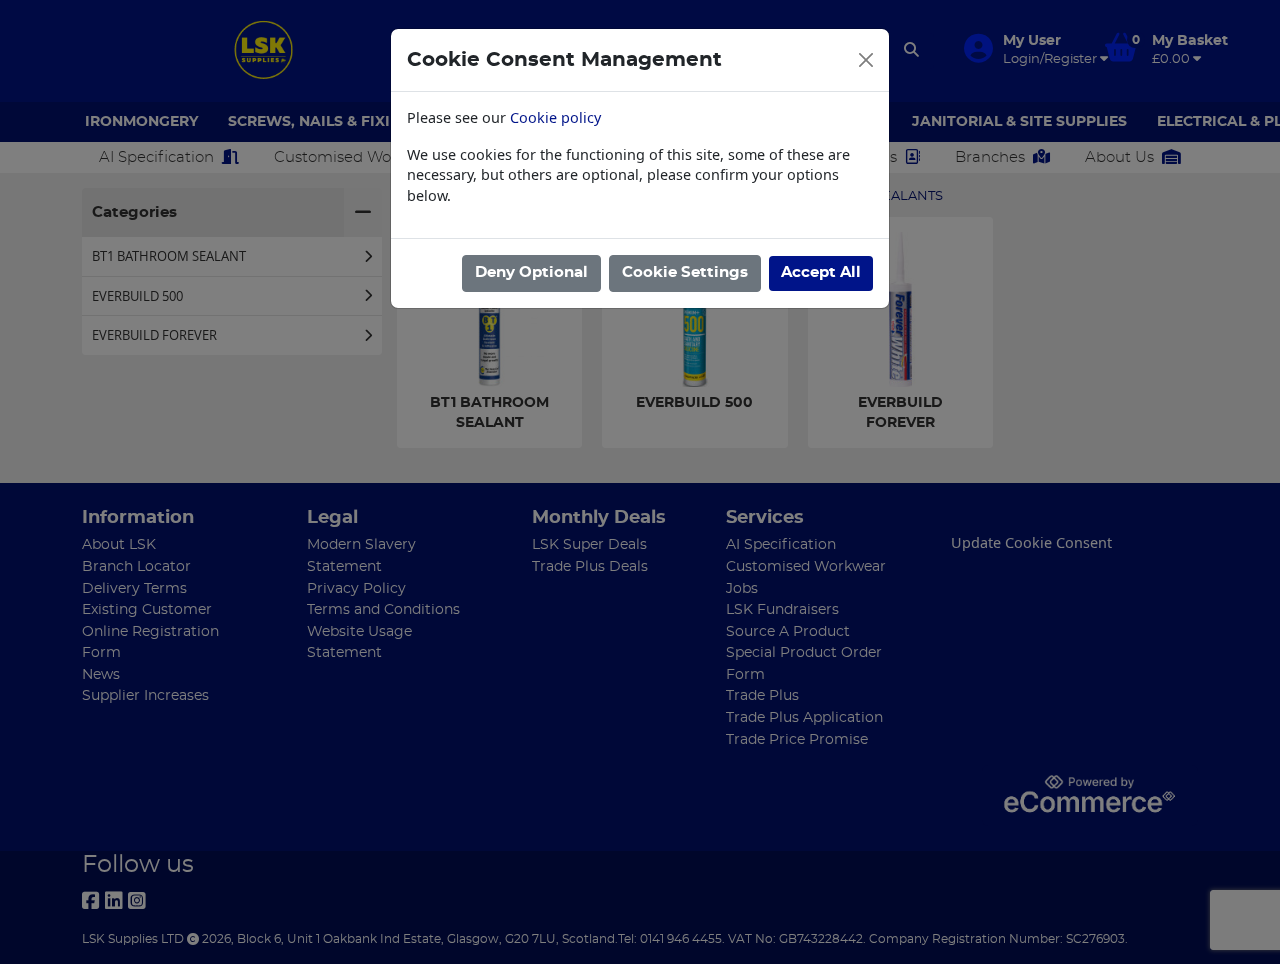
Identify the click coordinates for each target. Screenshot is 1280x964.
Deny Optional (531, 272)
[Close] (866, 60)
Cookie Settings (685, 272)
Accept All (821, 272)
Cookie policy (555, 117)
